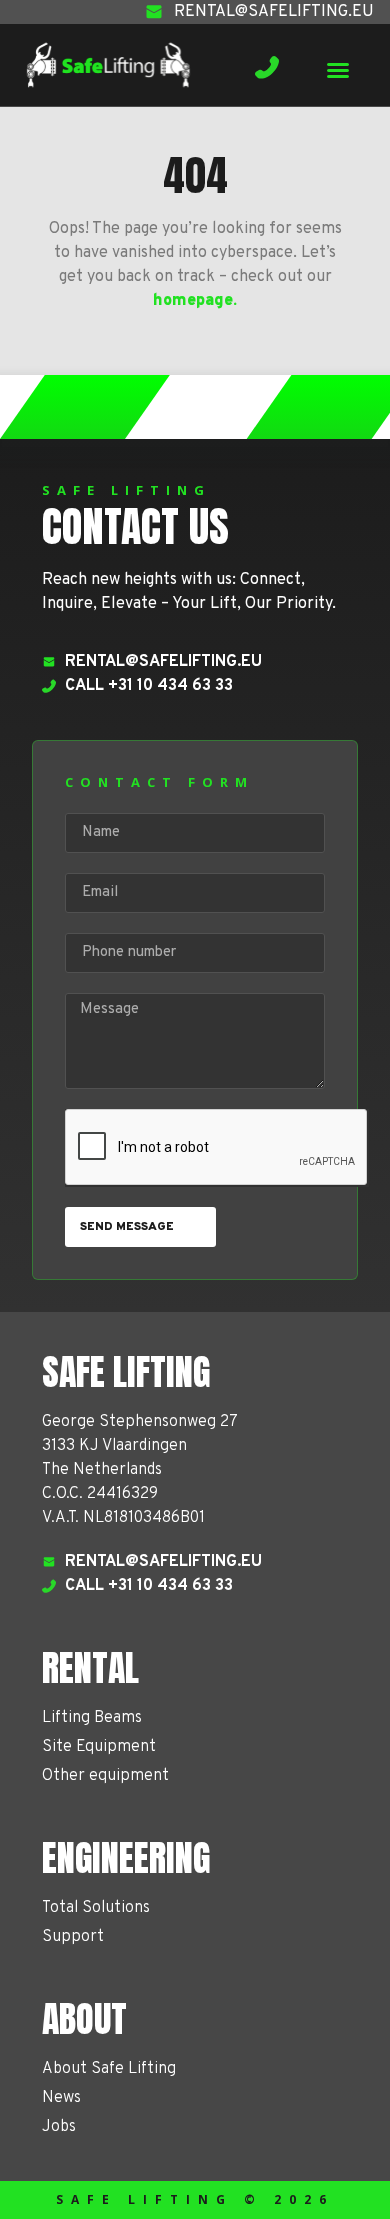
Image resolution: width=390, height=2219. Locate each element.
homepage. (195, 301)
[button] (338, 70)
